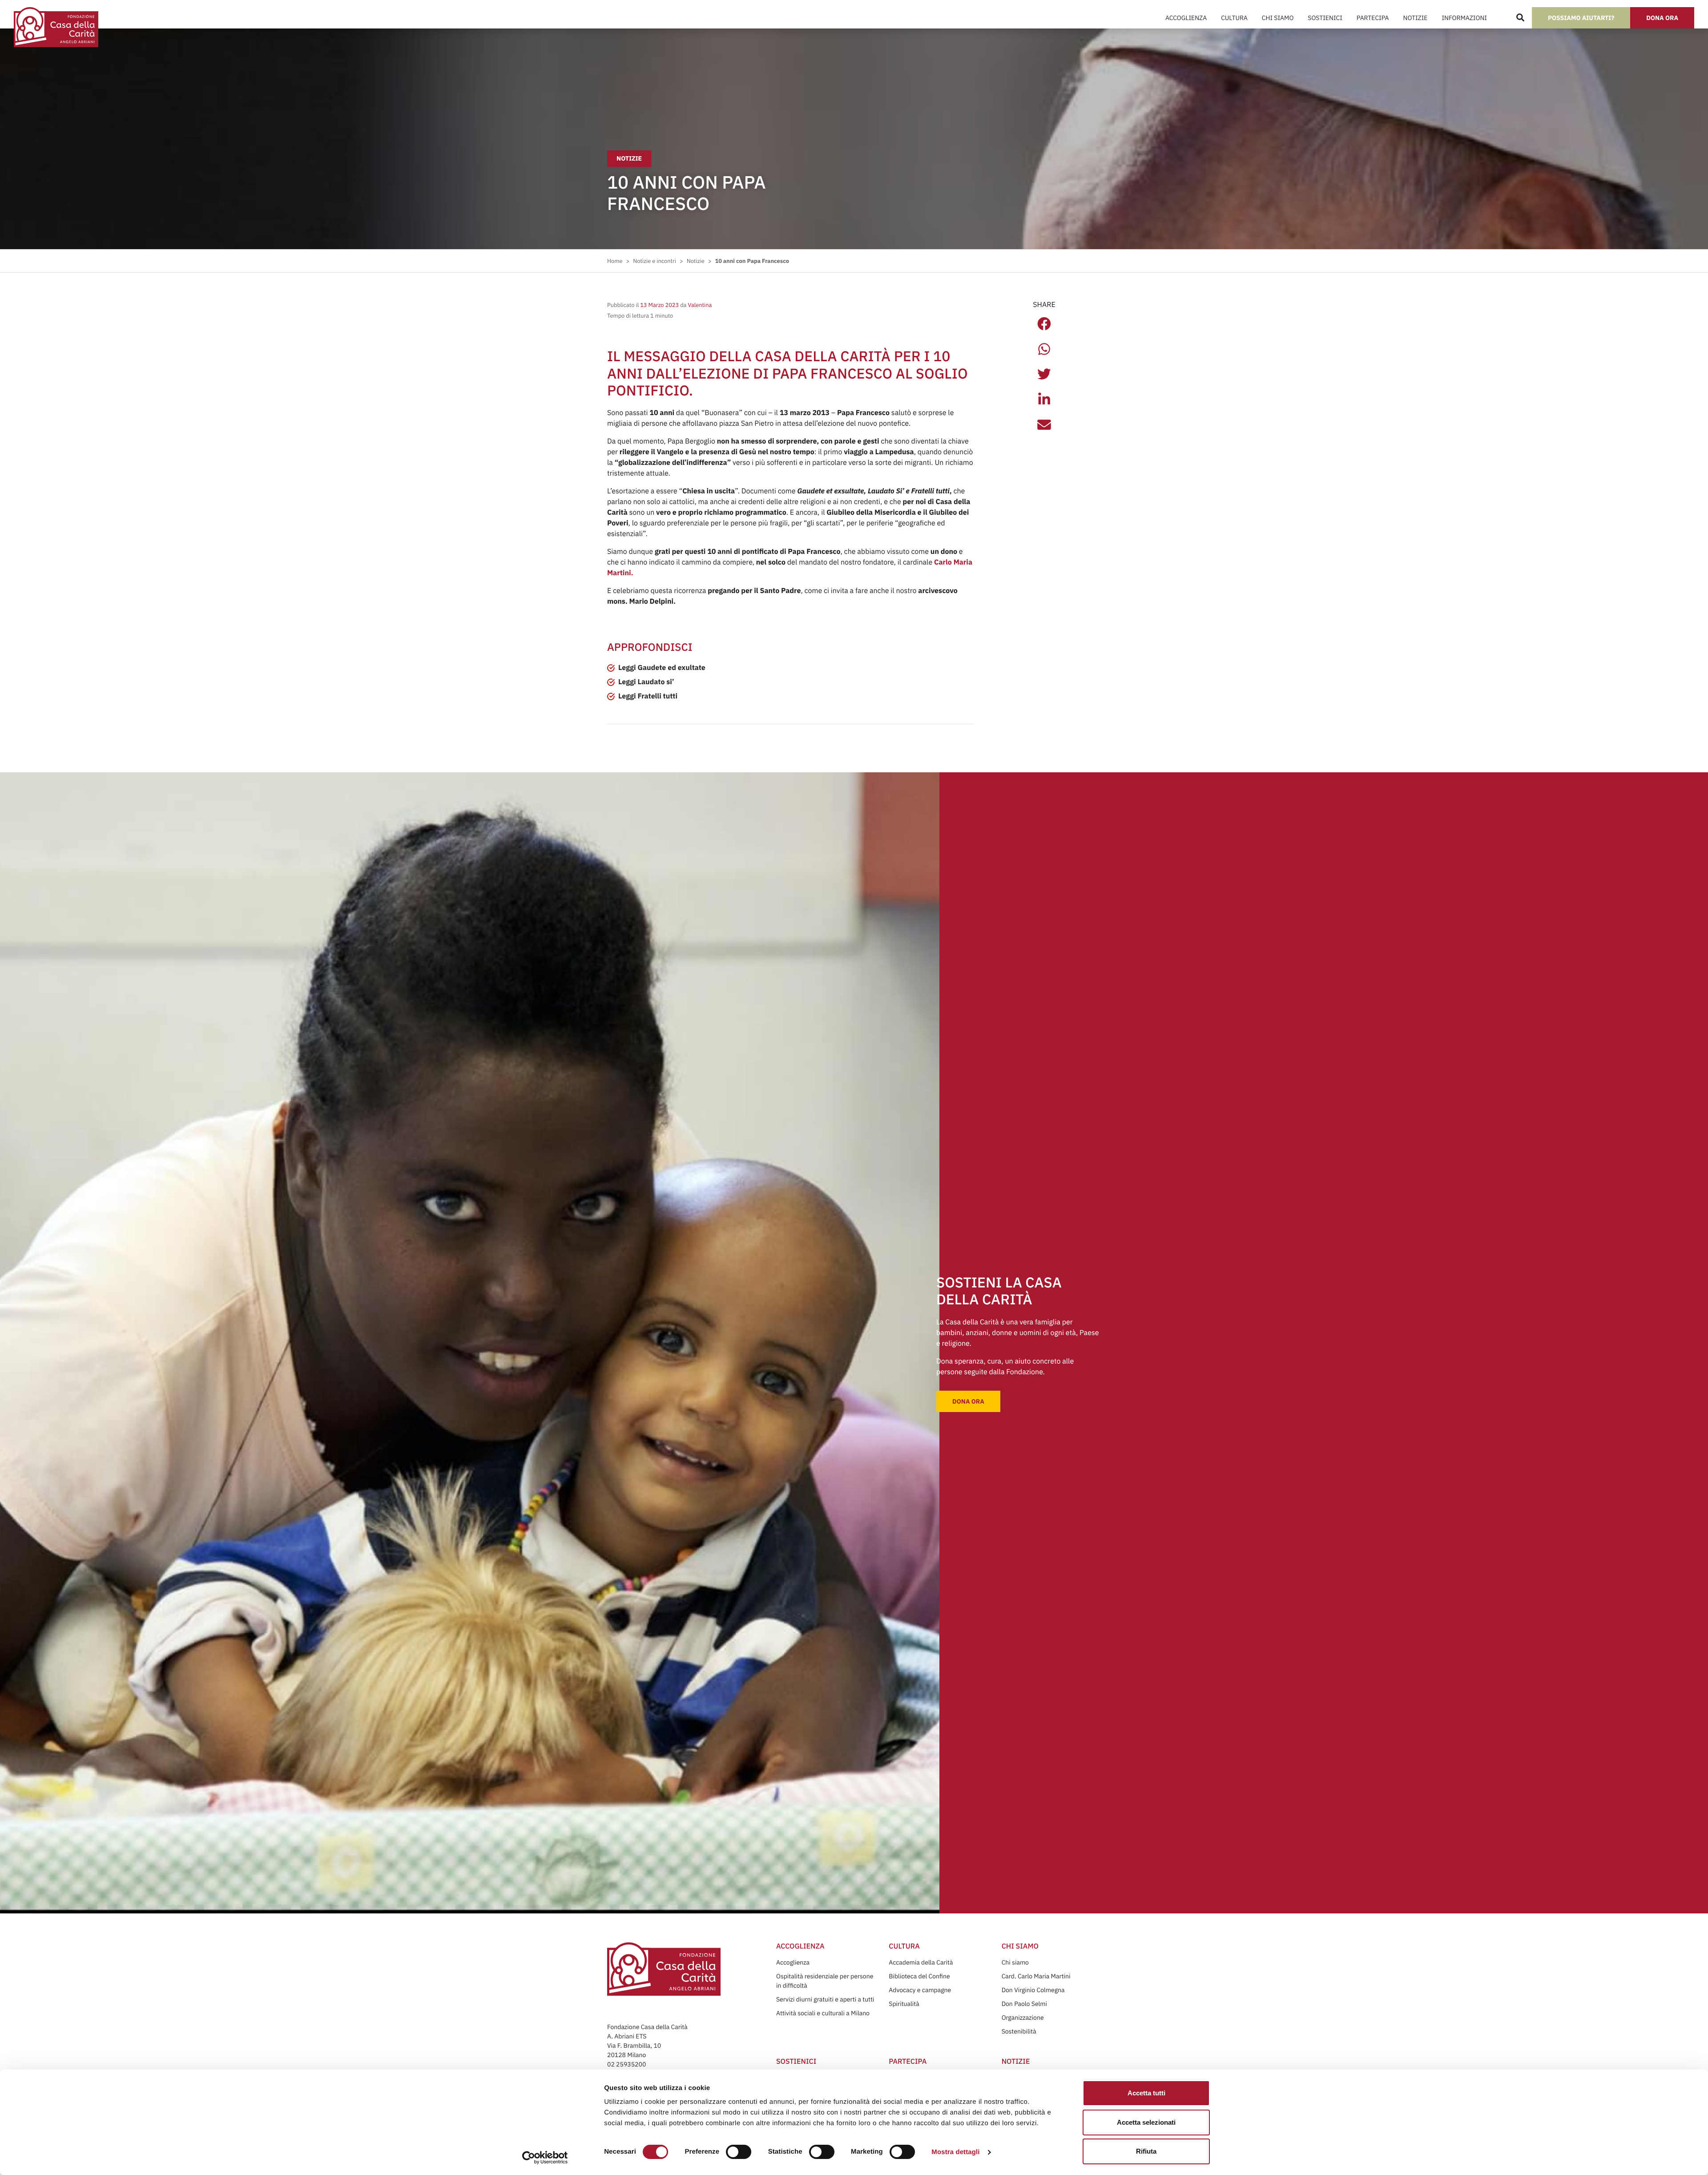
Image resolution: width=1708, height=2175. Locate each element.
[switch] (739, 2152)
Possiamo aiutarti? (1581, 18)
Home (615, 261)
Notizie (1416, 18)
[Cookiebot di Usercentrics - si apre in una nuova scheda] (545, 2158)
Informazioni (1464, 18)
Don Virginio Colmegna (1033, 1990)
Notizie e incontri (655, 261)
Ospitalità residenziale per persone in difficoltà (825, 1981)
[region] (837, 2106)
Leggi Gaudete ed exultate (662, 668)
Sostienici (1325, 18)
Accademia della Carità (921, 1962)
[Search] (1520, 18)
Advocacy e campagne (920, 1990)
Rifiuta (1146, 2151)
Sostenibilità (1019, 2031)
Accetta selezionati (1146, 2122)
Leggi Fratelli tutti (648, 696)
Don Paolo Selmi (1024, 2004)
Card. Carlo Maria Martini (1036, 1976)
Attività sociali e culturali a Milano (823, 2013)
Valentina (699, 305)
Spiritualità (904, 2004)
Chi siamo (1015, 1962)
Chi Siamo (1278, 18)
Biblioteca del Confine (919, 1976)
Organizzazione (1023, 2018)
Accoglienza (1186, 18)
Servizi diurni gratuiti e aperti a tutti (825, 1999)
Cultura (1234, 18)
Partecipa (1373, 18)
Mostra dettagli (955, 2152)
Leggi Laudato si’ (646, 682)
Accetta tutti (1146, 2093)
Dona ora (1662, 18)
